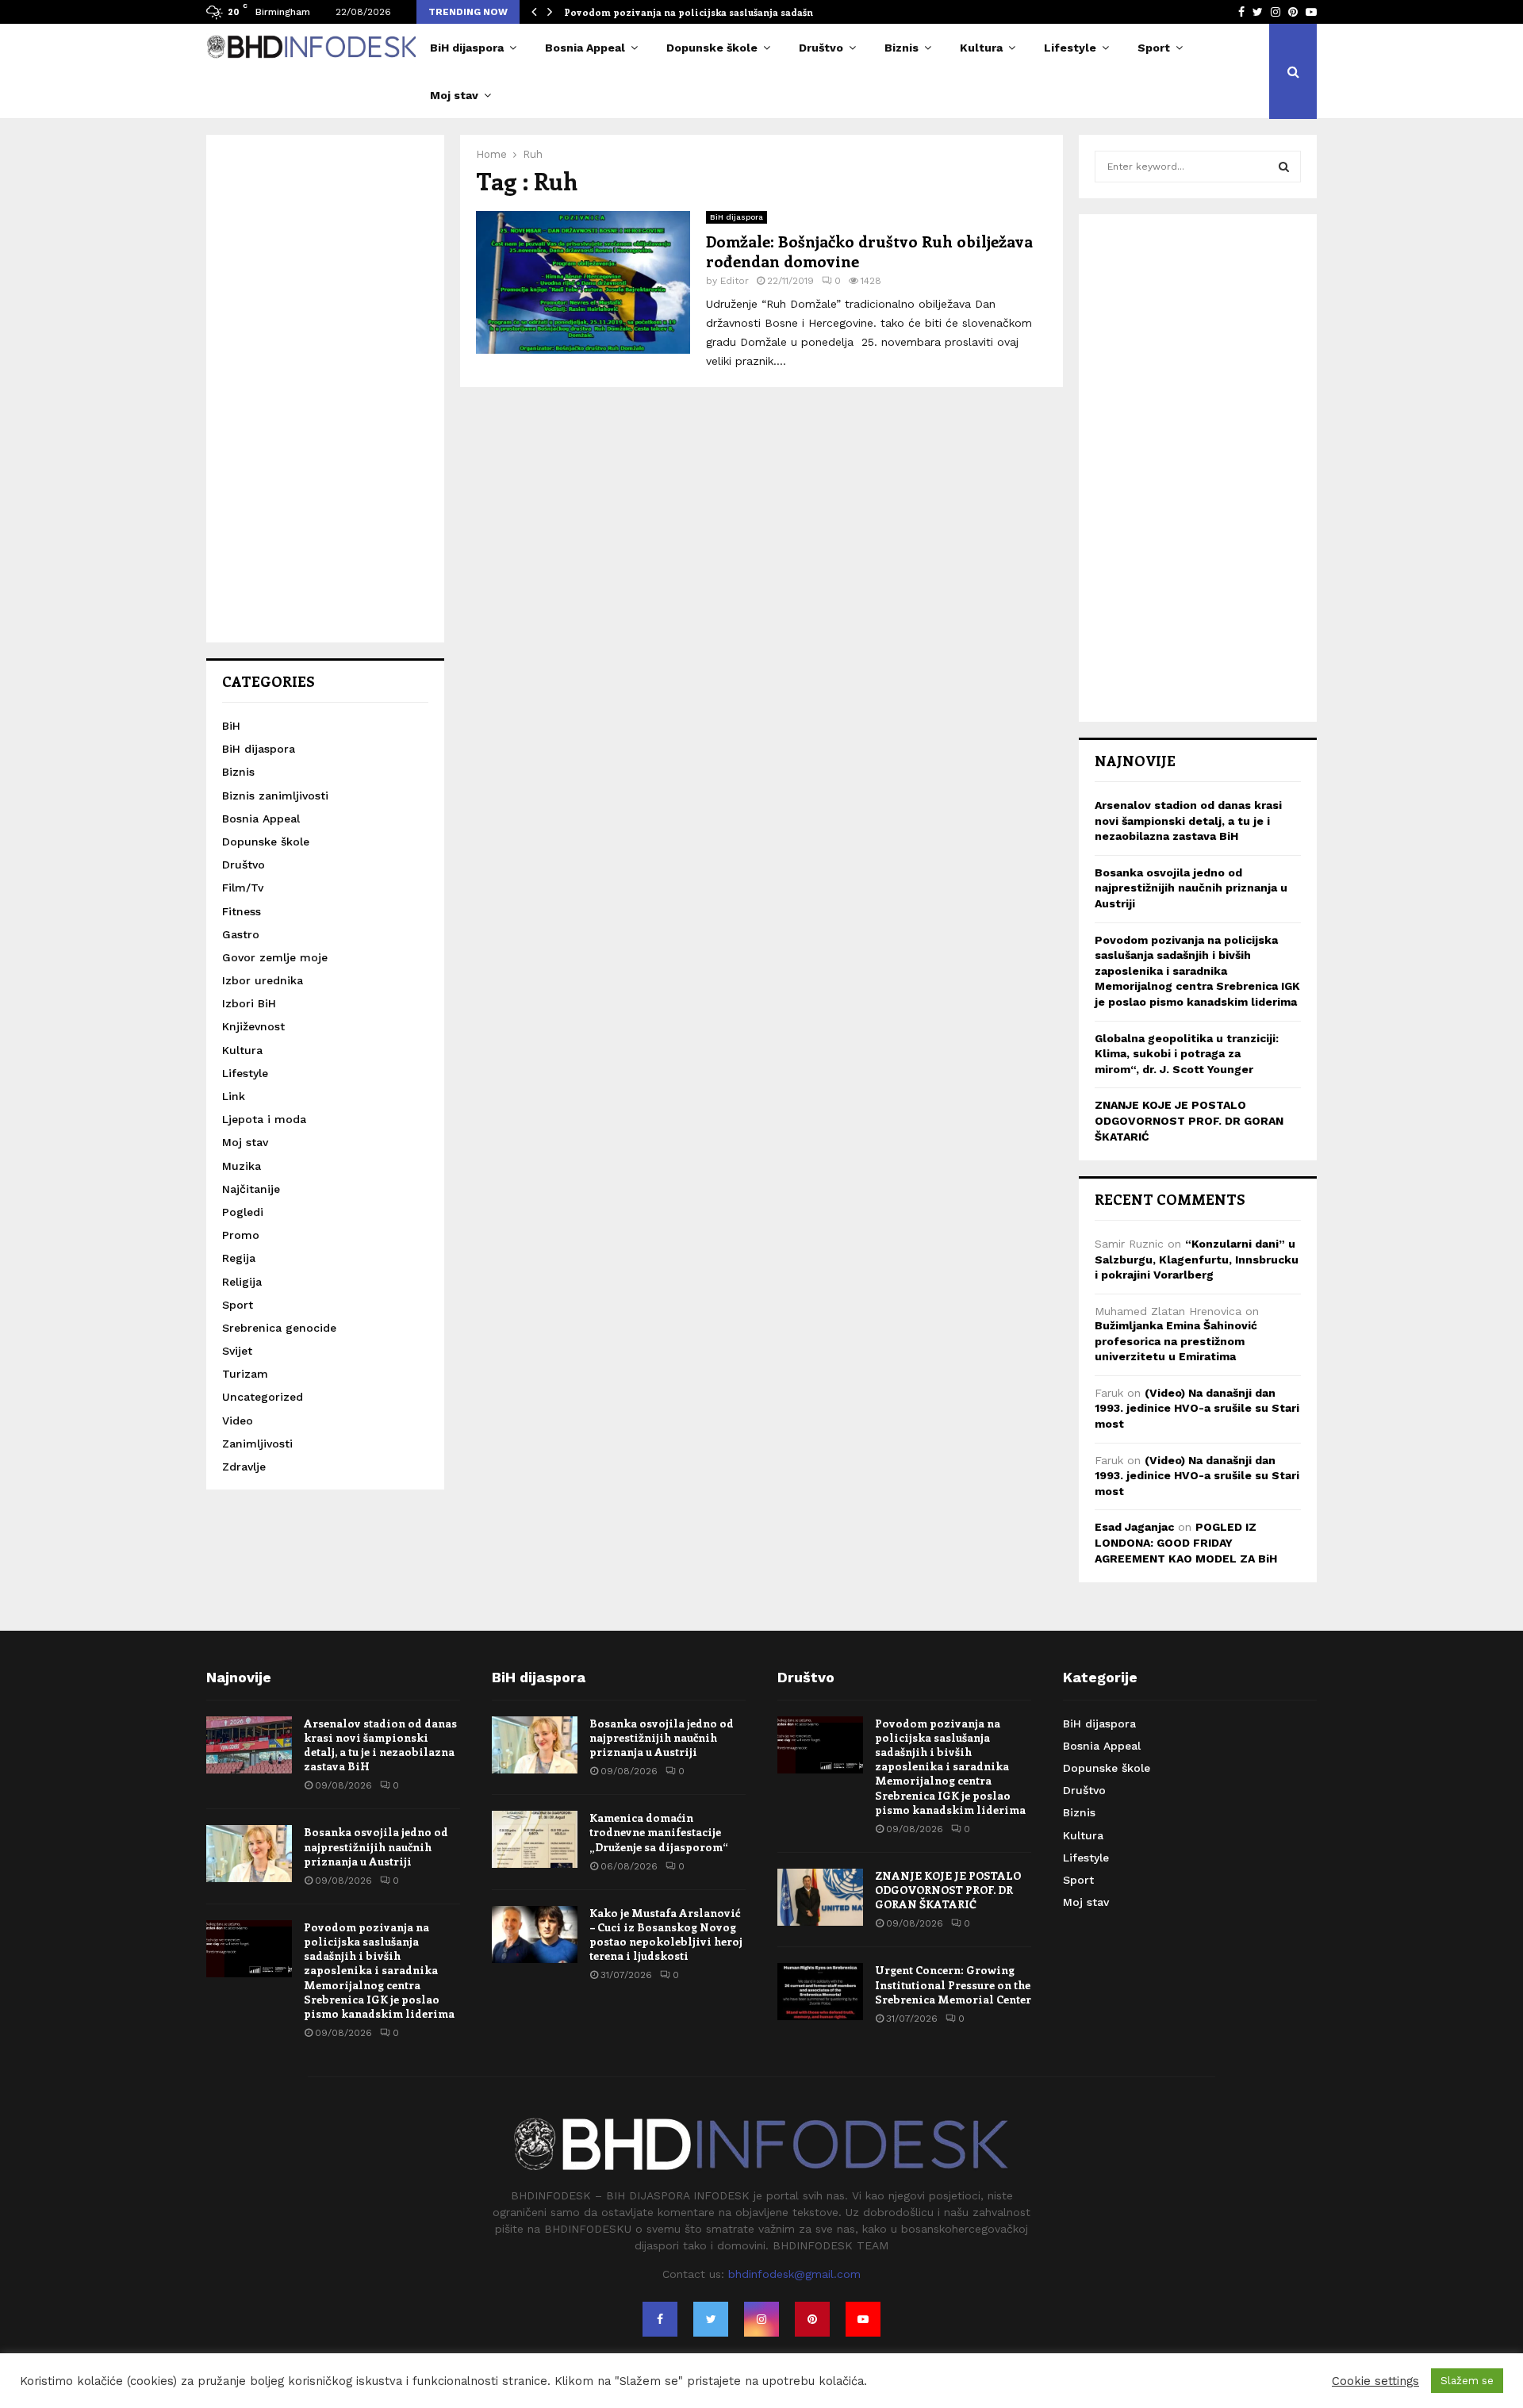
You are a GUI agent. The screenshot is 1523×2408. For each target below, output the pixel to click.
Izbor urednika (263, 980)
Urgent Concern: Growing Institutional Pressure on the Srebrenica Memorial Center (953, 1984)
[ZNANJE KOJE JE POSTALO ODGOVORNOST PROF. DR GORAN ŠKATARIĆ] (820, 1897)
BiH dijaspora (467, 48)
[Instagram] (761, 2319)
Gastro (241, 934)
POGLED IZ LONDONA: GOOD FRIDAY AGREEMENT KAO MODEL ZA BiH (1186, 1542)
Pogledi (243, 1212)
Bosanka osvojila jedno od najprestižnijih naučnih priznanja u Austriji (1191, 888)
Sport (1154, 48)
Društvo (821, 48)
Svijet (237, 1351)
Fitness (242, 911)
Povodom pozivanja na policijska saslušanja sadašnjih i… (702, 12)
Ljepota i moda (264, 1119)
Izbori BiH (249, 1003)
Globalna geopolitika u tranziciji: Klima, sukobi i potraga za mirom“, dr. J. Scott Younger (1187, 1054)
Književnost (253, 1026)
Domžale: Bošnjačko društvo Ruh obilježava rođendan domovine (869, 251)
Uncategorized (263, 1397)
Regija (239, 1258)
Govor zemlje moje (275, 957)
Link (234, 1096)
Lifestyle (1070, 48)
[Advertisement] (325, 389)
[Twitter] (711, 2319)
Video (238, 1421)
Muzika (242, 1166)
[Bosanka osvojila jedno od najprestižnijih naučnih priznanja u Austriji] (249, 1854)
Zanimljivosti (257, 1444)
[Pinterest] (812, 2319)
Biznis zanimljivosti (275, 796)
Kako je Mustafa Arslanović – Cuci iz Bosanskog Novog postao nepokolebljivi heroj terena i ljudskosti (666, 1934)
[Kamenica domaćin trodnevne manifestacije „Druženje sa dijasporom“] (535, 1839)
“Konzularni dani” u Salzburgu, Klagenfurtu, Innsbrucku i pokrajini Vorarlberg (1197, 1259)
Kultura (981, 48)
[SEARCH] (1284, 167)
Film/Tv (243, 888)
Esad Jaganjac (1134, 1527)
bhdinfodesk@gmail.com (794, 2274)
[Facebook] (660, 2319)
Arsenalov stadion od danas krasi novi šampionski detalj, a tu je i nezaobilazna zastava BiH (1188, 821)
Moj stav (454, 95)
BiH (231, 726)
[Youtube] (863, 2319)
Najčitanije (251, 1189)
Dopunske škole (712, 48)
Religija (242, 1282)
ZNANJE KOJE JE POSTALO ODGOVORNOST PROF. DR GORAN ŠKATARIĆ (1189, 1120)
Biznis (902, 48)
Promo (241, 1235)
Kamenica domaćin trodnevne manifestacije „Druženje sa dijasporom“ (659, 1832)
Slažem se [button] (1467, 2381)
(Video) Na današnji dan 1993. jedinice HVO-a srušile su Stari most (1197, 1408)
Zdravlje (244, 1467)
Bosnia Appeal (585, 48)
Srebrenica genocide (279, 1328)
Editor (735, 281)
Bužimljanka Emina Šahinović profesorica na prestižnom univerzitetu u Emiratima (1176, 1341)
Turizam (245, 1374)
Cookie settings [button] (1375, 2381)
